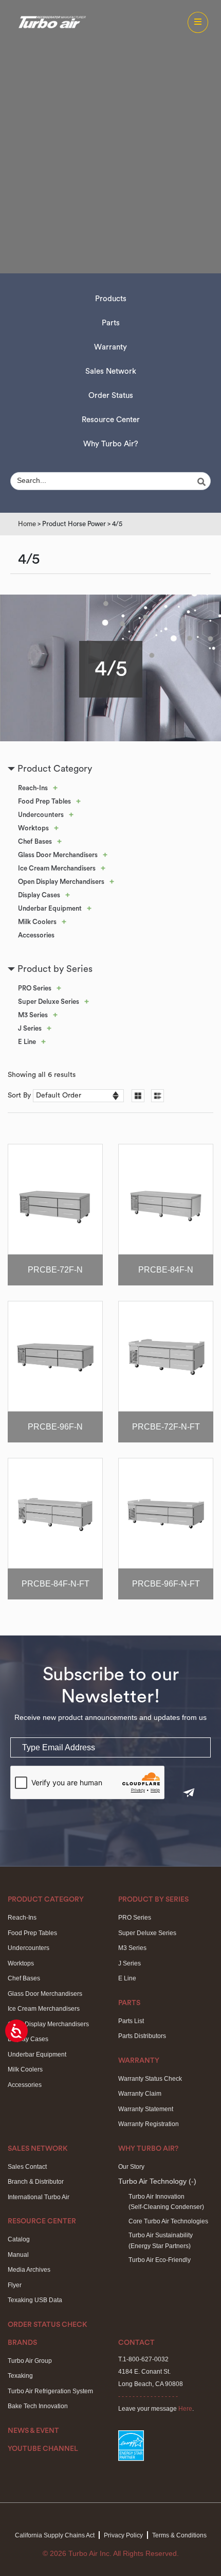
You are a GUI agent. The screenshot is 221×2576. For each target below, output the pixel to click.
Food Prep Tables (44, 801)
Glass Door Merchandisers (58, 855)
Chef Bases (35, 841)
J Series (30, 1028)
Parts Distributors (142, 2036)
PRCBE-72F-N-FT (166, 1427)
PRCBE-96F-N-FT (166, 1584)
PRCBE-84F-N (166, 1270)
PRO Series (35, 988)
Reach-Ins (33, 788)
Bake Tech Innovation (38, 2406)
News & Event (33, 2431)
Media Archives (29, 2270)
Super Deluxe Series (49, 1002)
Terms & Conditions (179, 2535)
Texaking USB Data (35, 2300)
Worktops (33, 828)
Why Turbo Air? (111, 444)
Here (185, 2409)
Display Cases (39, 895)
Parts (111, 323)
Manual (18, 2255)
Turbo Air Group (30, 2361)
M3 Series (33, 1015)
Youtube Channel (43, 2449)
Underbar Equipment (50, 908)
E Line (27, 1042)
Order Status (111, 396)
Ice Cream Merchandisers (57, 868)
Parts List (131, 2021)
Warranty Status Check (150, 2079)
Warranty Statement (146, 2109)
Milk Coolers (37, 922)
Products (111, 299)
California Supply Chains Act (55, 2535)
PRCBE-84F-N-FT (56, 1584)
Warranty (110, 347)
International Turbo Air (39, 2197)
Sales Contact (27, 2167)
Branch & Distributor (36, 2182)
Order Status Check (48, 2325)
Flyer (15, 2285)
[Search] (203, 482)
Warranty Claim (140, 2094)
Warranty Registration (149, 2124)
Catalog (19, 2239)
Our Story (131, 2167)
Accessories (36, 935)
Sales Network (111, 371)
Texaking (20, 2376)
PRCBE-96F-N (55, 1427)
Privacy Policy (123, 2535)
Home (27, 524)
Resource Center (111, 420)
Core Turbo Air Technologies (168, 2221)
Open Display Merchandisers (61, 882)
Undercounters (41, 815)
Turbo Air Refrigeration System (50, 2391)
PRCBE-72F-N (55, 1270)
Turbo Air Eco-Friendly (160, 2260)
